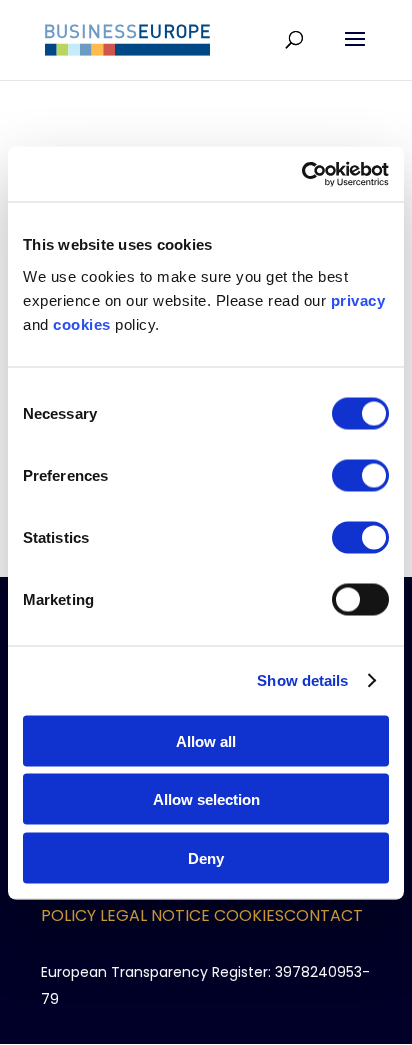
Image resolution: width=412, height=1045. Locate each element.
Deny (206, 857)
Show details (302, 680)
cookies (82, 323)
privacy (358, 299)
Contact (323, 915)
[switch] (360, 475)
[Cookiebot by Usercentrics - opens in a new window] (301, 174)
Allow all (206, 740)
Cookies (249, 915)
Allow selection (206, 799)
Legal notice (155, 915)
